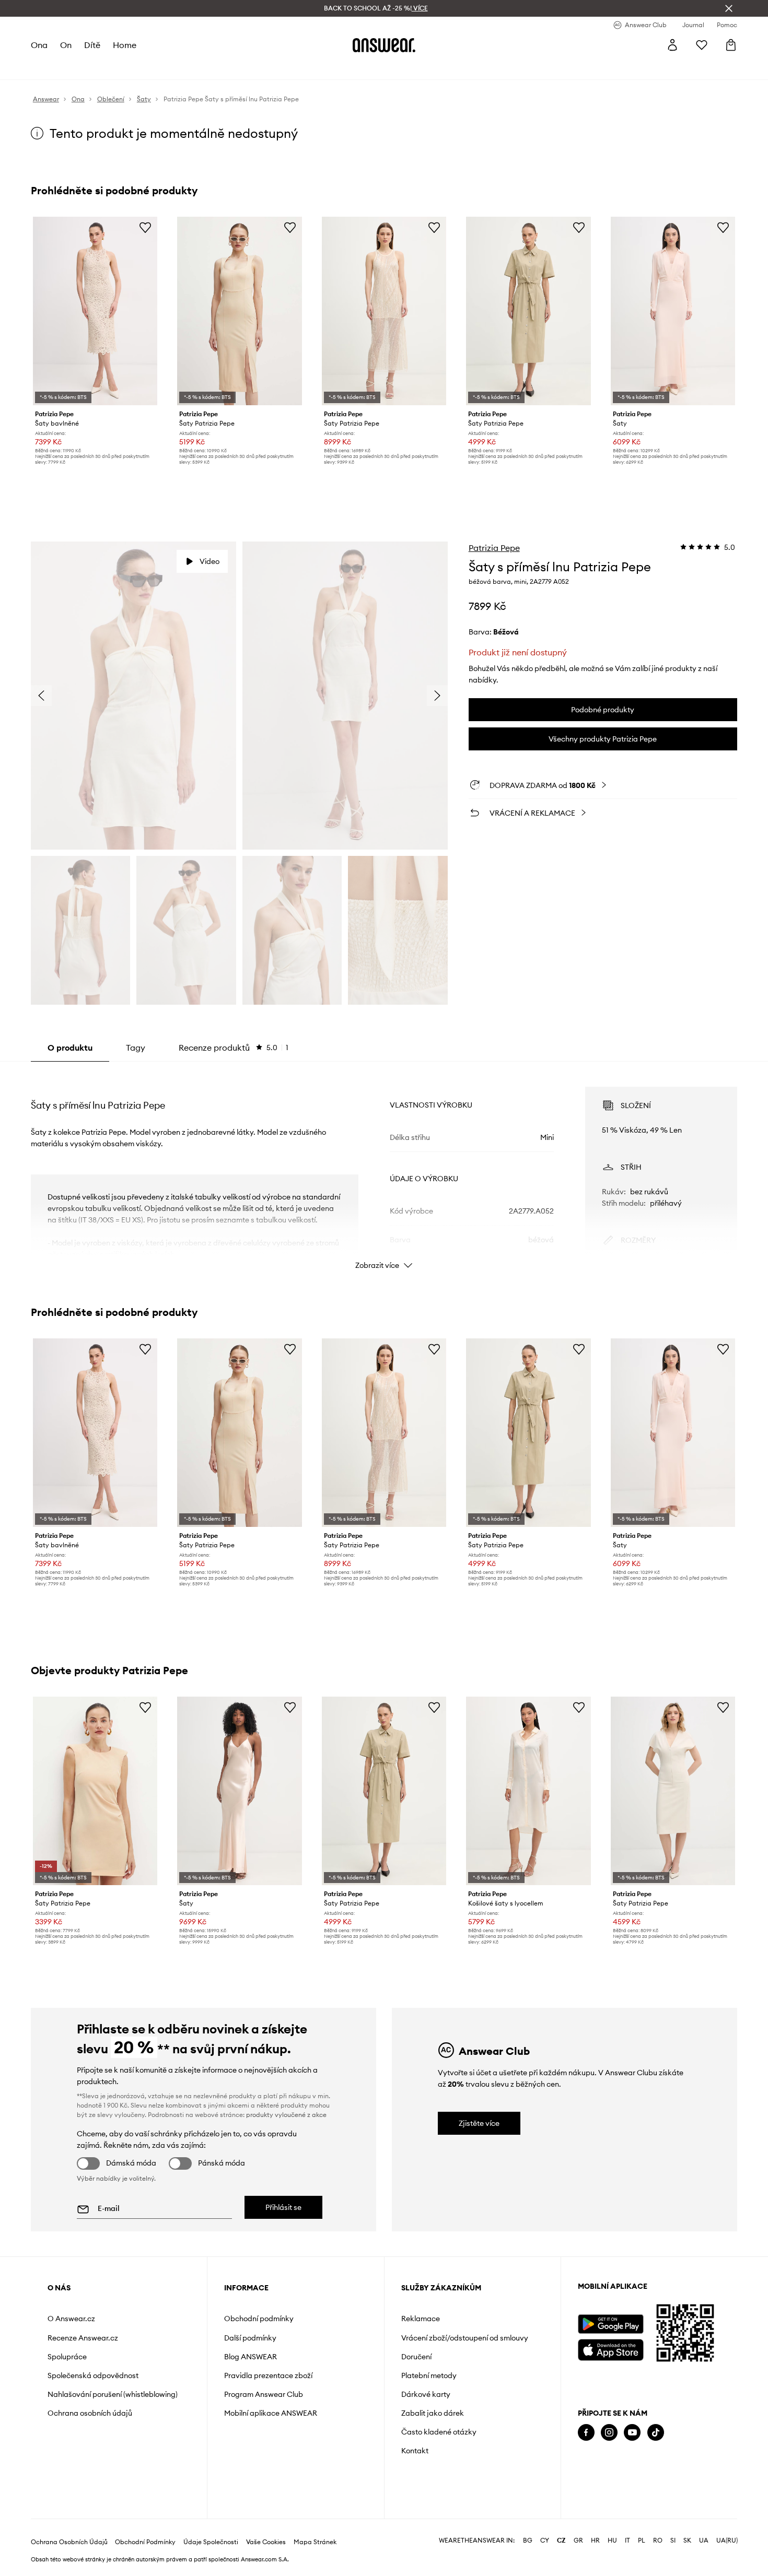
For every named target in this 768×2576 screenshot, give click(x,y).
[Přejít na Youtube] (632, 2433)
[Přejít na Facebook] (586, 2433)
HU (612, 2540)
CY (545, 2540)
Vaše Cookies (266, 2542)
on (66, 45)
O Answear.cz (71, 2319)
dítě (92, 45)
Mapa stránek (315, 2542)
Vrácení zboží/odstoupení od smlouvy (465, 2338)
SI (673, 2540)
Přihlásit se (283, 2207)
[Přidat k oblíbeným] (145, 227)
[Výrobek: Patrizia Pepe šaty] (673, 311)
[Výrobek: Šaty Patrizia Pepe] (239, 311)
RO (658, 2540)
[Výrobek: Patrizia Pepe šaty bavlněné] (95, 311)
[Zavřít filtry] (729, 8)
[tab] (234, 1048)
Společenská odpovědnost (93, 2375)
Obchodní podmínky (259, 2319)
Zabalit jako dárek (433, 2413)
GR (578, 2540)
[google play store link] (610, 2324)
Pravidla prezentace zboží (268, 2375)
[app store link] (610, 2349)
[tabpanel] (384, 1169)
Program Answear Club (264, 2394)
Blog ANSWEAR (251, 2357)
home (125, 45)
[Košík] (731, 45)
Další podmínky (250, 2338)
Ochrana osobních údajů (90, 2413)
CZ (561, 2540)
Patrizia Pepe (494, 548)
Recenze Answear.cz (83, 2338)
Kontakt (415, 2451)
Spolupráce (67, 2357)
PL (642, 2540)
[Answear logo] (384, 45)
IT (627, 2540)
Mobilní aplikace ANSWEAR (271, 2413)
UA (704, 2540)
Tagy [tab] (136, 1048)
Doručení (416, 2357)
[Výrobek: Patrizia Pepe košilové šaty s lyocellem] (528, 1791)
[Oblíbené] (702, 45)
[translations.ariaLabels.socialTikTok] (656, 2433)
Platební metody (429, 2375)
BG (528, 2540)
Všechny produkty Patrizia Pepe (603, 739)
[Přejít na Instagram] (609, 2433)
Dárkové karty (426, 2394)
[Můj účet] (672, 45)
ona (39, 45)
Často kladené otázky (439, 2432)
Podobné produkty (603, 710)
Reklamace (421, 2319)
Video (210, 561)
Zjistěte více (479, 2123)
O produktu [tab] (70, 1048)
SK (687, 2540)
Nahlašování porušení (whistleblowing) (113, 2394)
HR (595, 2540)
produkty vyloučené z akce (286, 2115)
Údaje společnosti (211, 2542)
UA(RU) (727, 2540)
